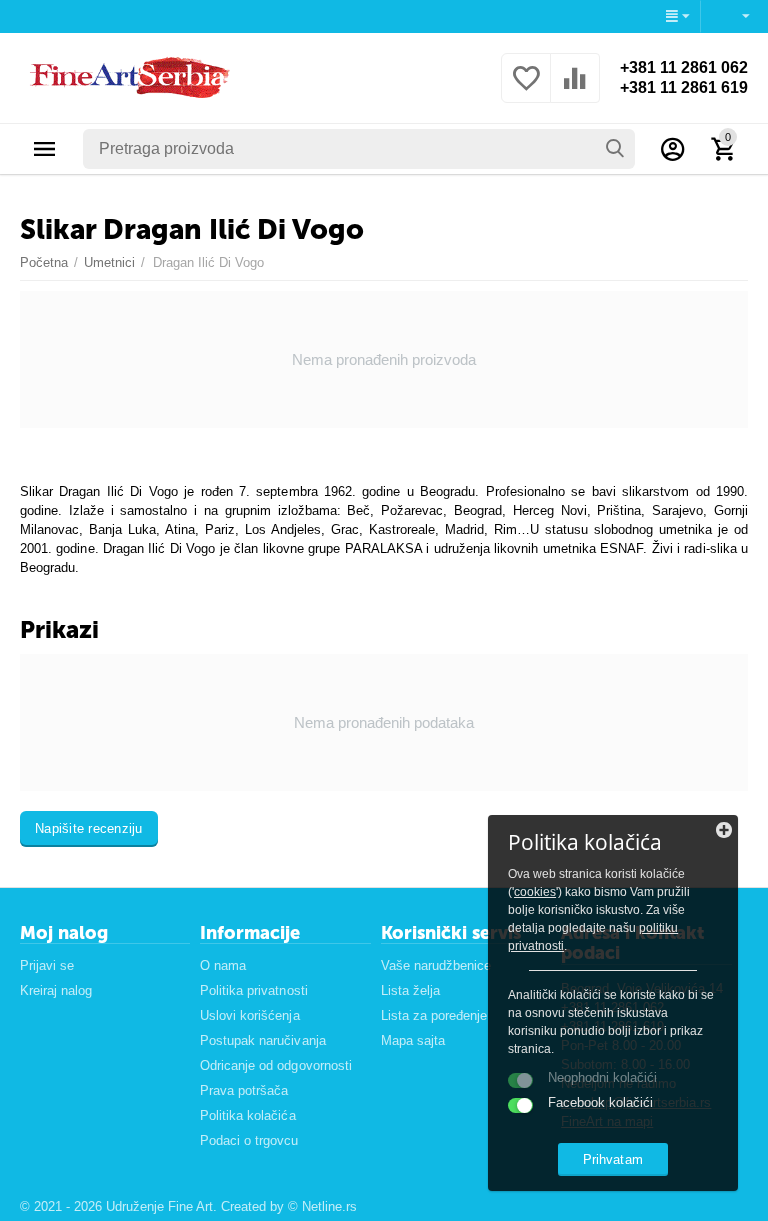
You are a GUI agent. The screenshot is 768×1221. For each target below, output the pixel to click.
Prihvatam (612, 1159)
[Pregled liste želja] (526, 89)
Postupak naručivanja (262, 1040)
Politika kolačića (247, 1115)
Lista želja (410, 990)
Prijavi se (47, 965)
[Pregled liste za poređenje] (575, 89)
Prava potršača (244, 1090)
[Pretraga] (615, 149)
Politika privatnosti (253, 990)
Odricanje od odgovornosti (275, 1065)
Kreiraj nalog (56, 990)
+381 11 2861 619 (684, 87)
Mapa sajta (413, 1040)
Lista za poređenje (434, 1015)
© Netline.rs (322, 1206)
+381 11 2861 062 (684, 67)
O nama (223, 965)
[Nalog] (673, 149)
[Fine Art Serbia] (126, 76)
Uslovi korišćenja (249, 1015)
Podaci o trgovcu (249, 1140)
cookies (535, 892)
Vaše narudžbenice (436, 965)
